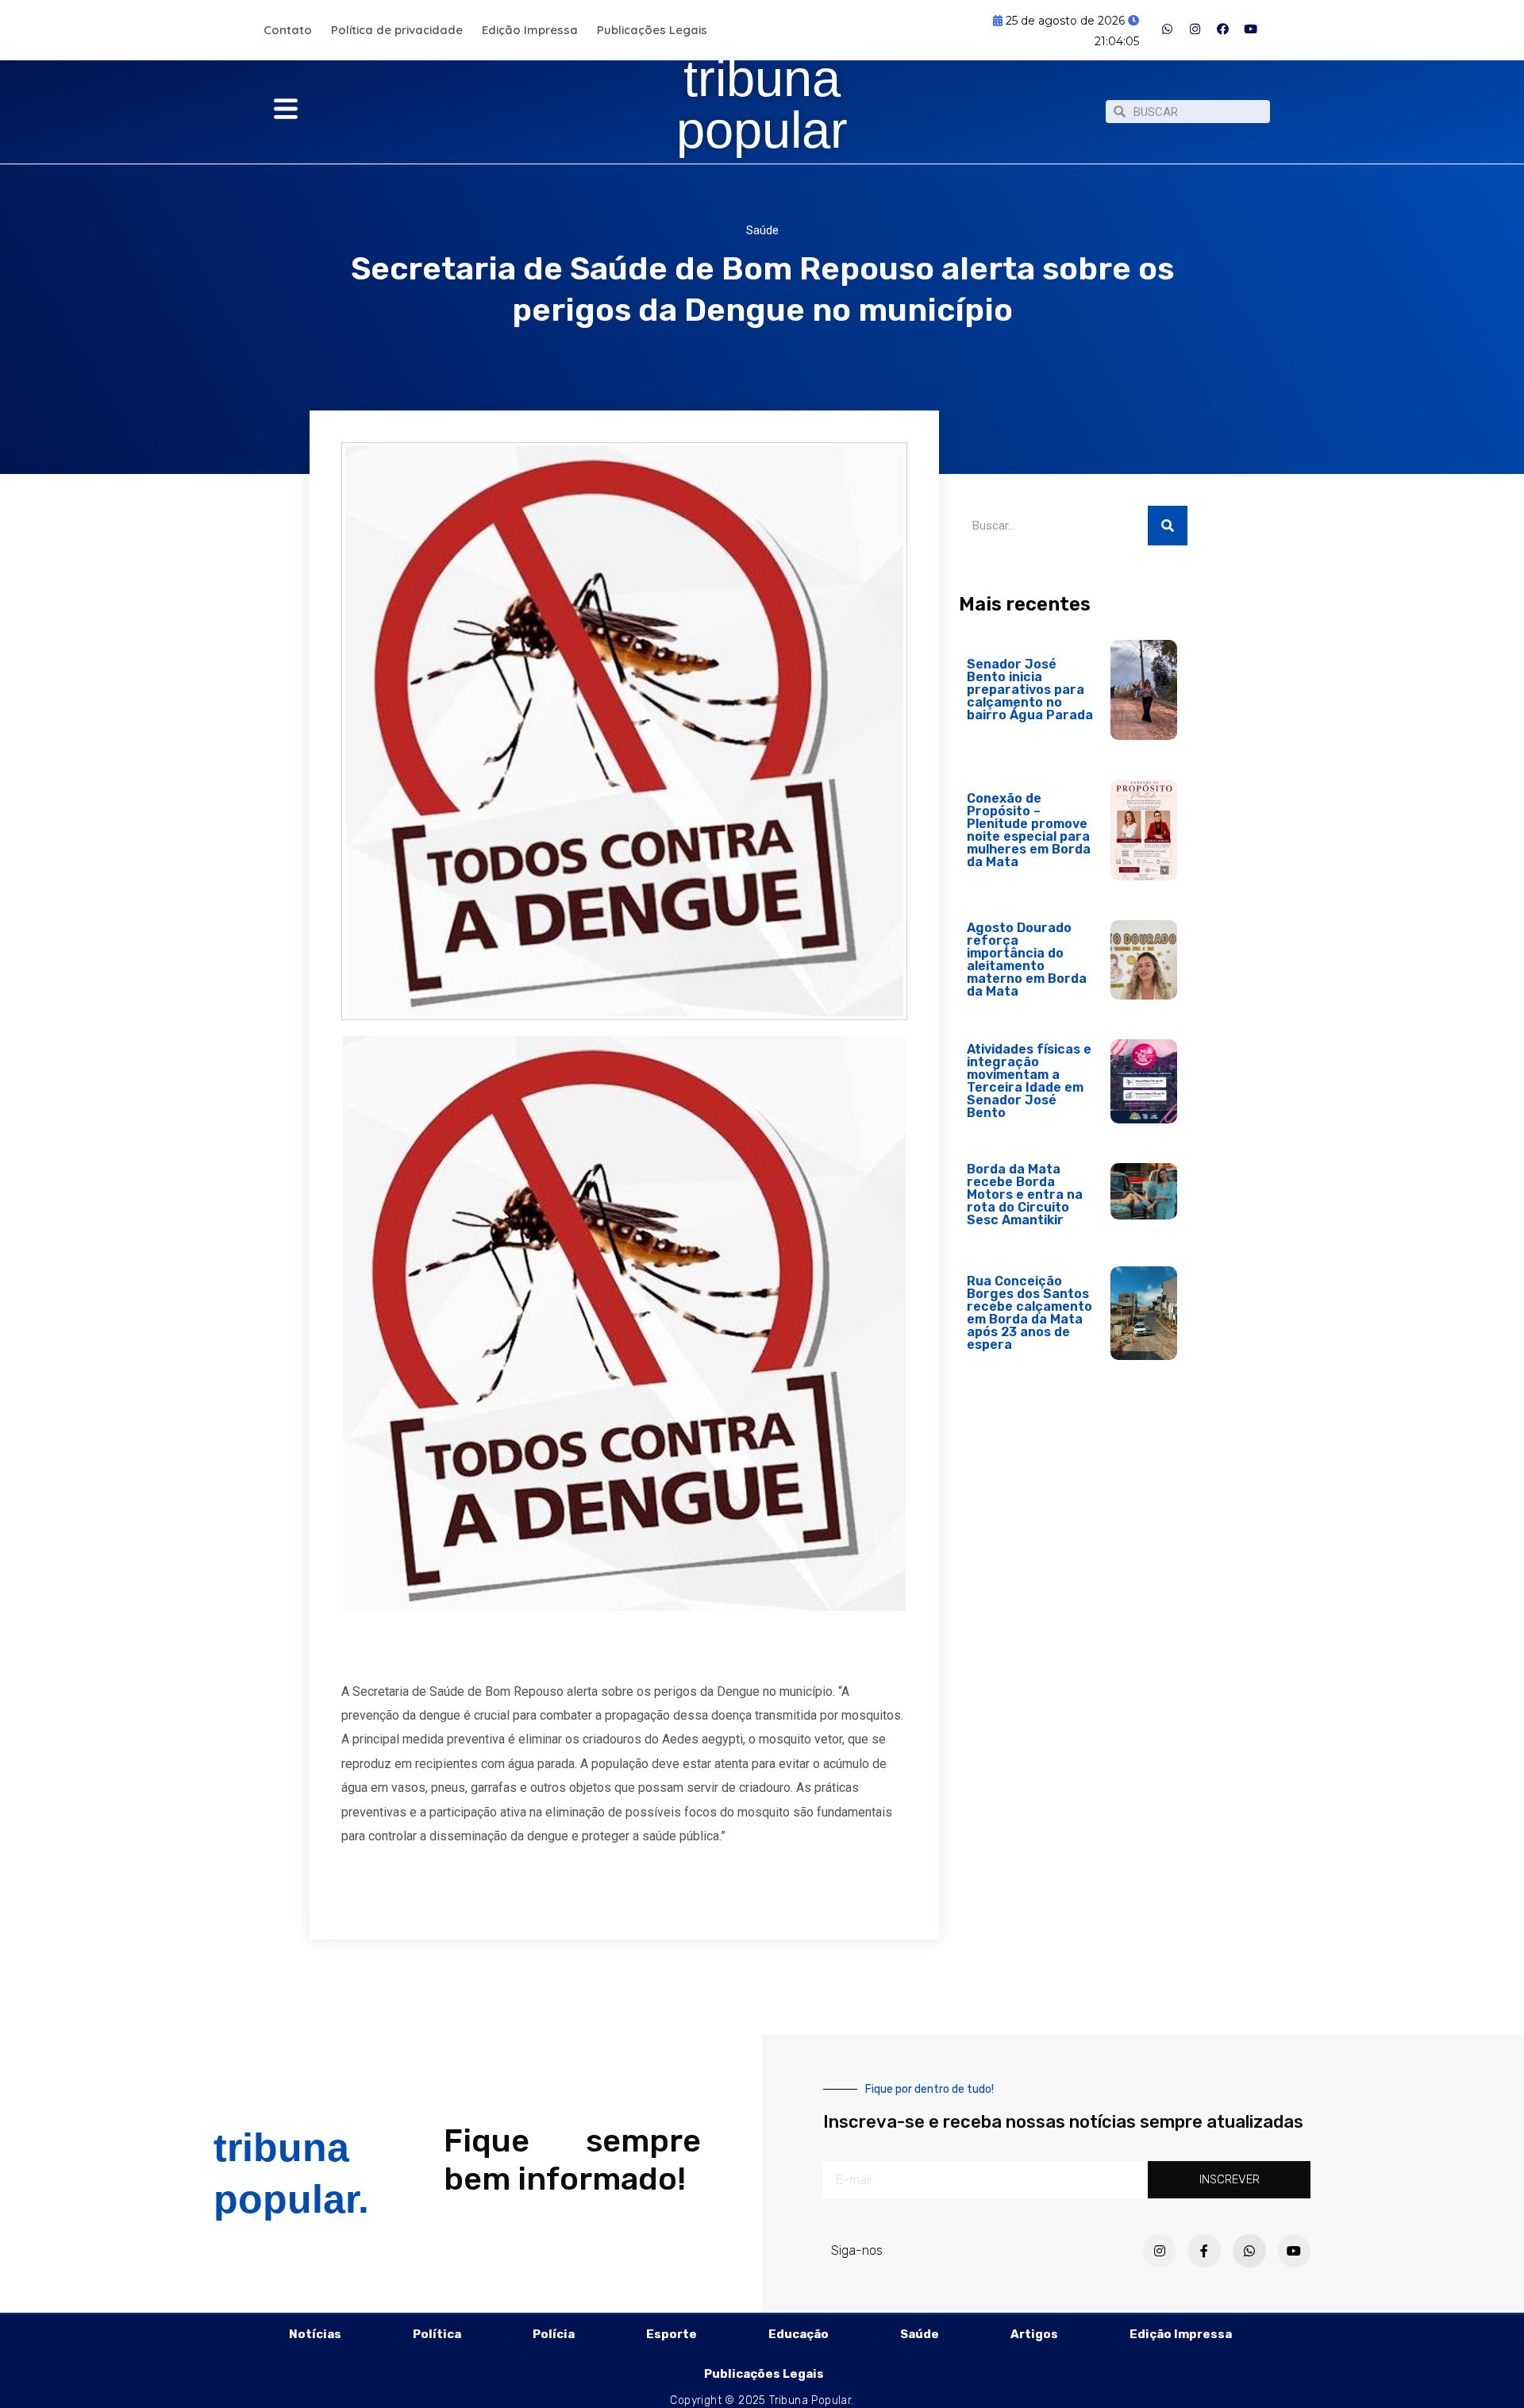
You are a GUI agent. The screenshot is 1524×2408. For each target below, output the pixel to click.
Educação (799, 2334)
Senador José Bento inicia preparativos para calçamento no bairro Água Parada (1030, 690)
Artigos (1034, 2334)
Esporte (672, 2334)
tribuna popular (762, 104)
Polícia (554, 2334)
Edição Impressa (530, 30)
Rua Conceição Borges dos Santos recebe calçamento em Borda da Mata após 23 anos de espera (1029, 1313)
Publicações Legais (652, 30)
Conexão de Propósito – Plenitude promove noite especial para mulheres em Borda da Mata (1029, 830)
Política (437, 2334)
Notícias (315, 2334)
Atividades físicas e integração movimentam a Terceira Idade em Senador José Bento (1029, 1081)
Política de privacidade (397, 30)
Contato (288, 30)
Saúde (762, 230)
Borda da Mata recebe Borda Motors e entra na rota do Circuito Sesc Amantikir (1025, 1194)
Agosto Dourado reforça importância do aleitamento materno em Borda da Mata (1027, 959)
